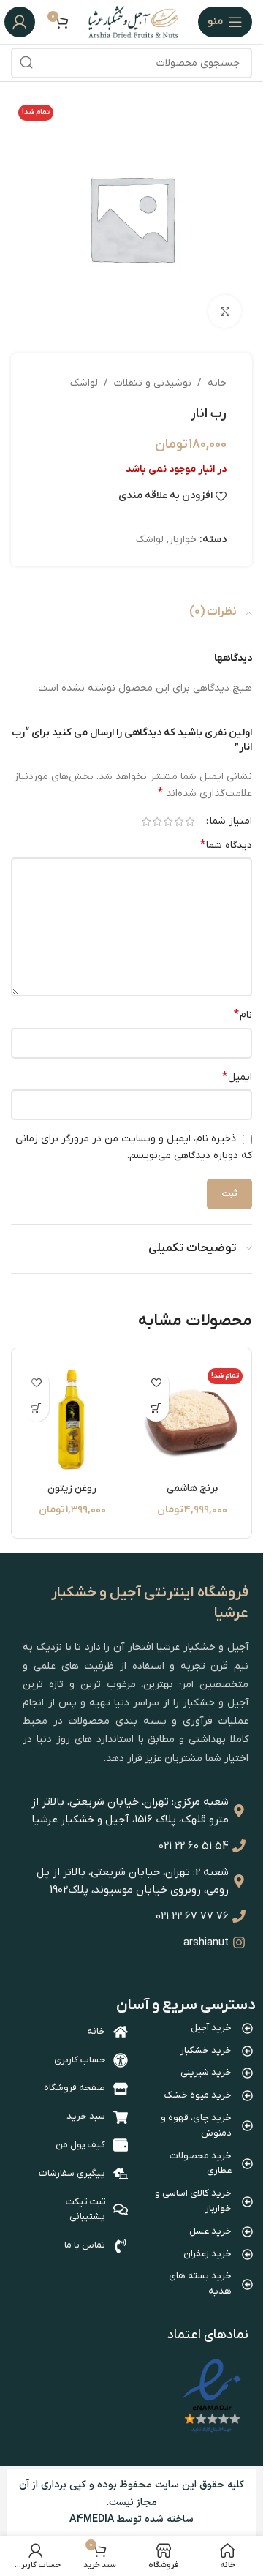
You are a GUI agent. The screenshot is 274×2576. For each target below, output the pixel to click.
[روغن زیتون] (72, 1419)
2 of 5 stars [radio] (179, 822)
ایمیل (237, 1077)
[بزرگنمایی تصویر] (225, 311)
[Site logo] (133, 22)
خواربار (183, 540)
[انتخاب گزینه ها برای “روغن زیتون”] (36, 1409)
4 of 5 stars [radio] (157, 822)
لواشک (84, 383)
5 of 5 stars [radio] (146, 822)
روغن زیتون (72, 1488)
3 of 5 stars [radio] (168, 822)
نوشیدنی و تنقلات (153, 383)
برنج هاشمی (192, 1488)
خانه (217, 383)
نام (243, 1015)
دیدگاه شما (226, 845)
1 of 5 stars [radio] (190, 822)
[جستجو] (26, 63)
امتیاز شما (231, 822)
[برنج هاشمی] (192, 1419)
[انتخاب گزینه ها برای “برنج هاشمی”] (156, 1409)
